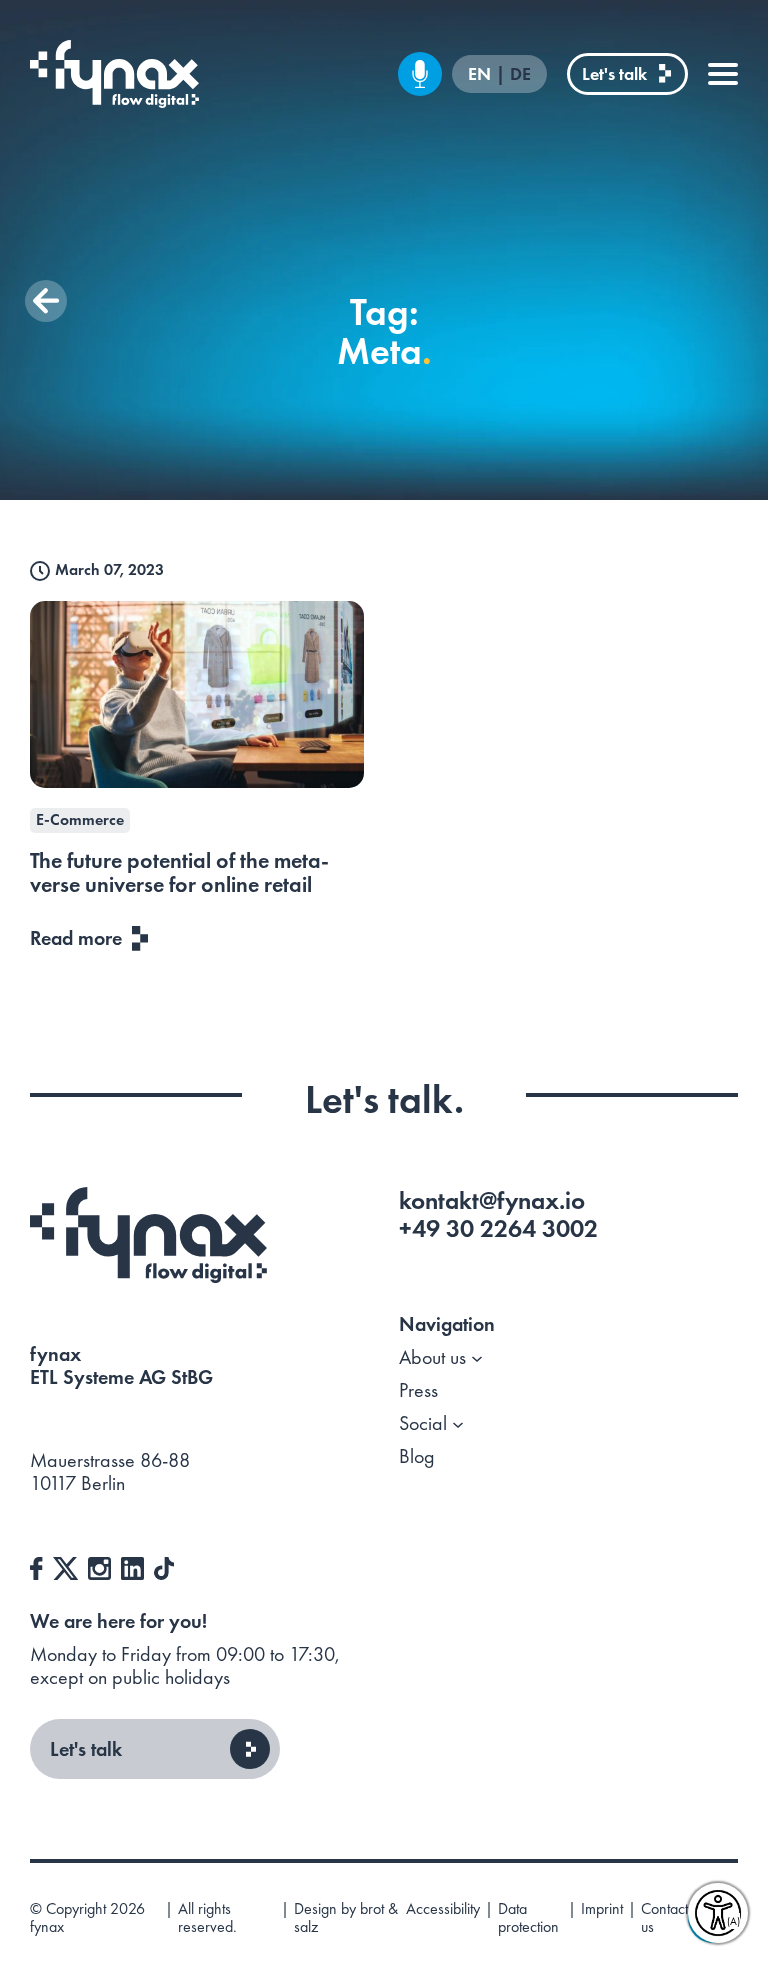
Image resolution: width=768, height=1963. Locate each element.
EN (481, 74)
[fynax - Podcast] (420, 74)
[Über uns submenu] (477, 1357)
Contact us (664, 1918)
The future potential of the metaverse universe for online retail (179, 872)
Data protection (528, 1918)
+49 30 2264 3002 (498, 1228)
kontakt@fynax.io (492, 1200)
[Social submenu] (458, 1423)
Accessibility (443, 1909)
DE (520, 74)
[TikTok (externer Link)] (164, 1566)
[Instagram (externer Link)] (99, 1566)
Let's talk (614, 73)
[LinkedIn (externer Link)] (132, 1566)
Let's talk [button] (86, 1749)
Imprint (602, 1909)
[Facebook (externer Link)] (36, 1566)
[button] (46, 301)
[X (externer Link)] (65, 1566)
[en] (114, 74)
